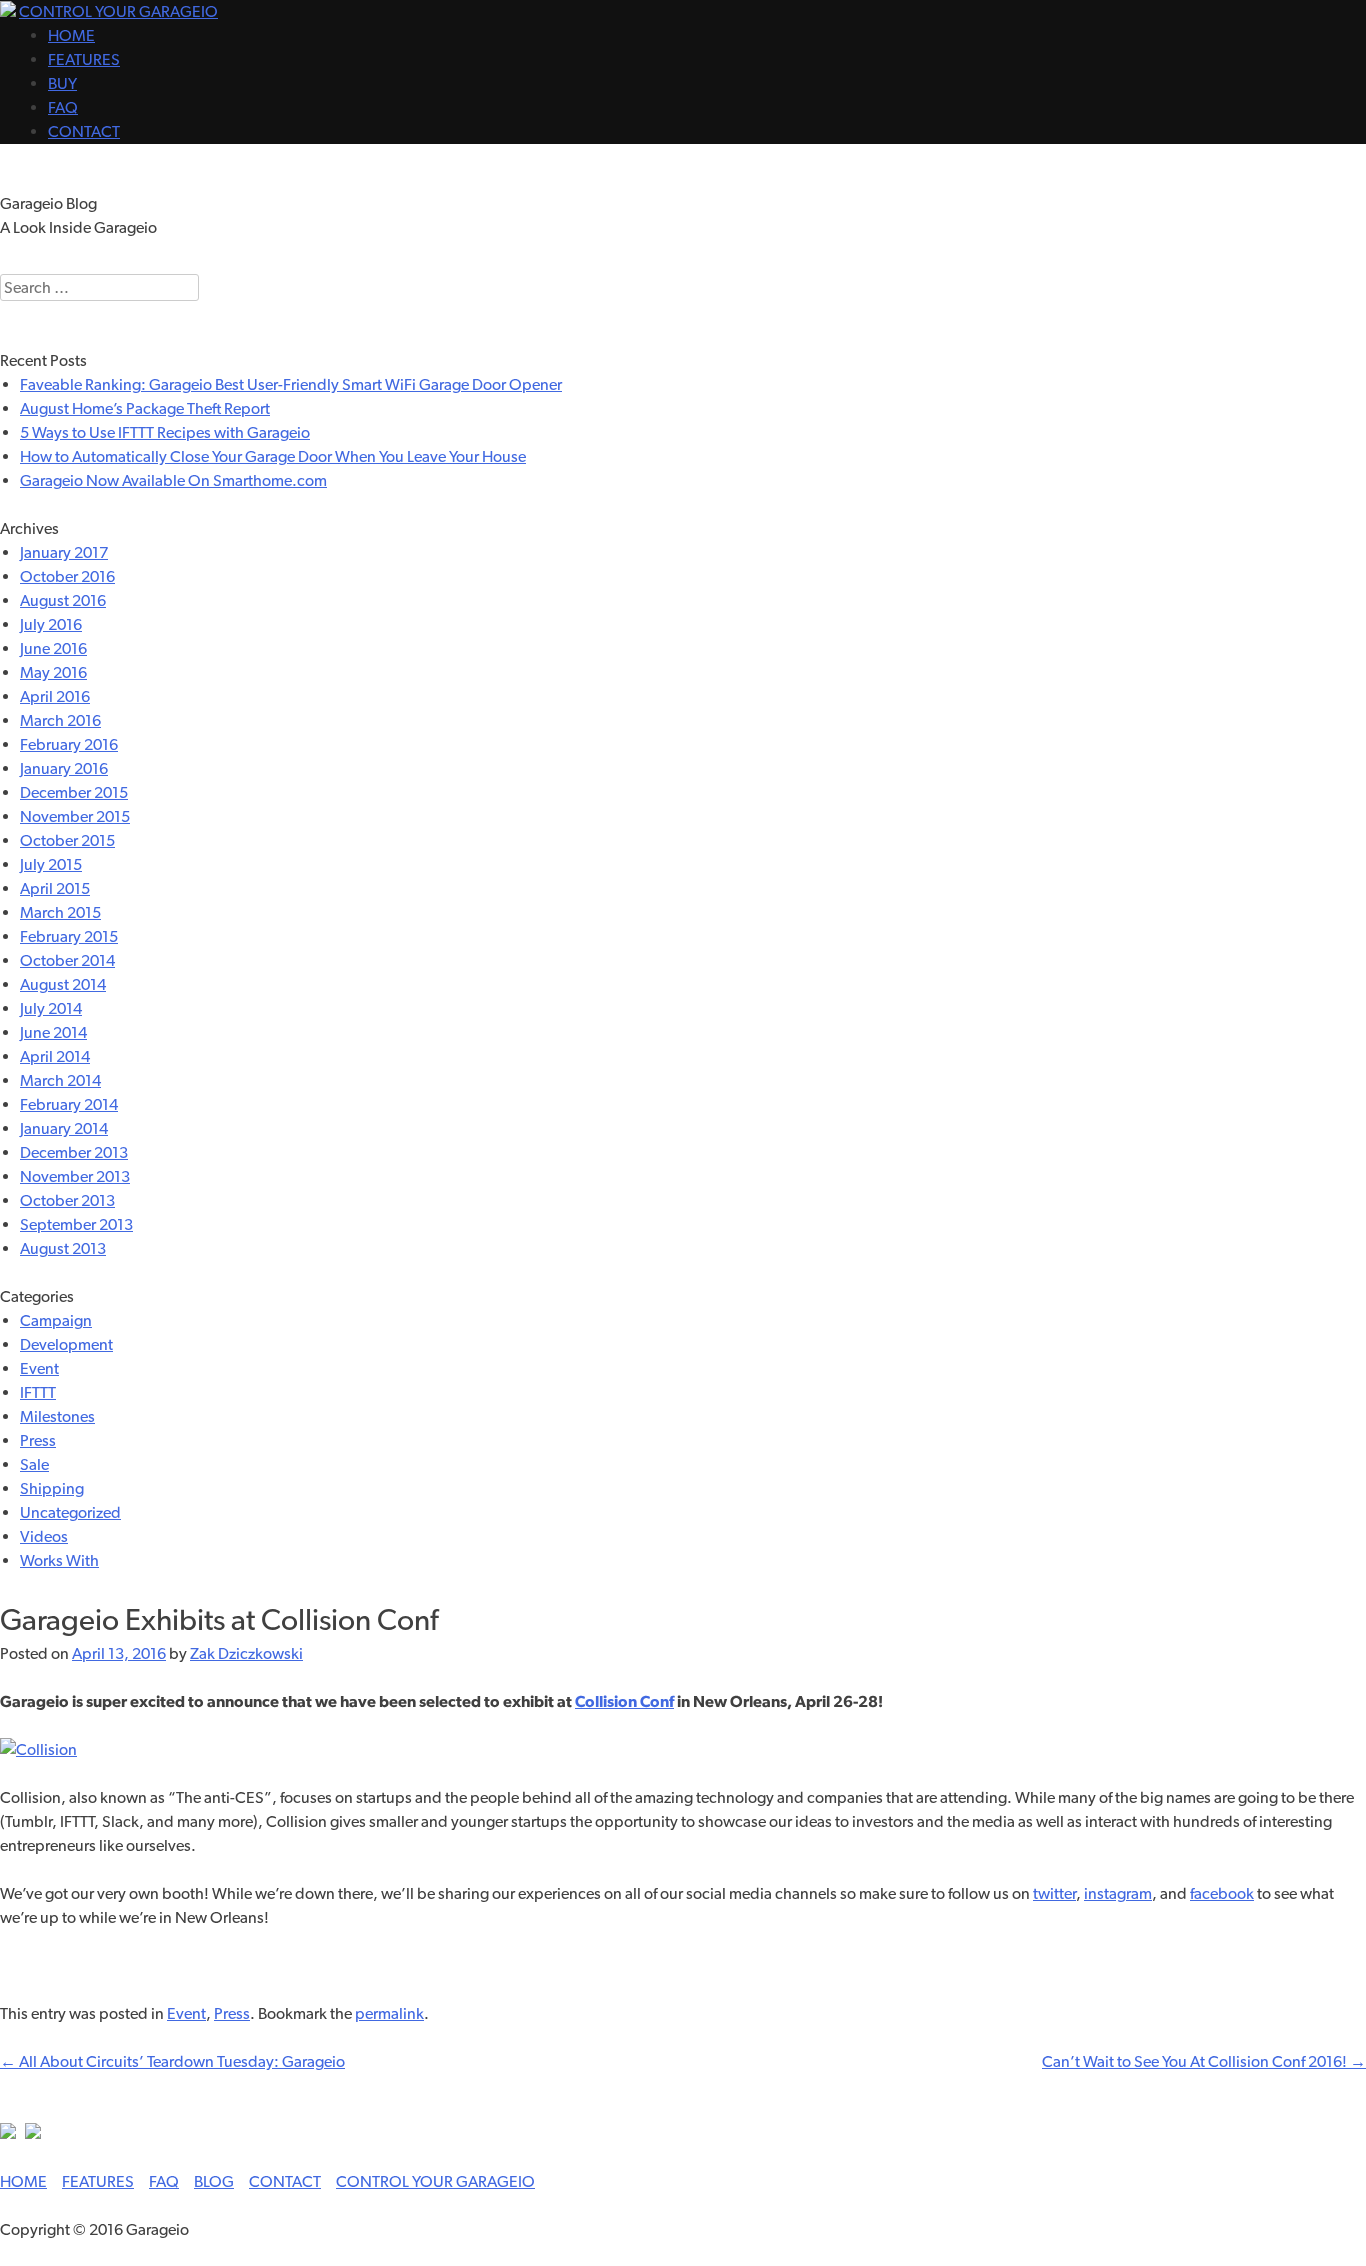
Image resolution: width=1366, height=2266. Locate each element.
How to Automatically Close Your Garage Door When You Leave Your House (273, 456)
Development (66, 1344)
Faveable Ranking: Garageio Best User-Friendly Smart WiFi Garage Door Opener (291, 384)
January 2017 (64, 552)
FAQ (63, 107)
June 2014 (53, 1032)
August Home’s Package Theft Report (145, 408)
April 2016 (55, 696)
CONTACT (84, 131)
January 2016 (64, 768)
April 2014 (55, 1056)
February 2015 (69, 936)
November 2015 (75, 816)
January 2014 (64, 1128)
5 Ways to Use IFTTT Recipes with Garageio (165, 432)
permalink (389, 2013)
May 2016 (53, 672)
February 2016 (69, 744)
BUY (62, 83)
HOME (71, 35)
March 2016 (60, 720)
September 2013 (76, 1224)
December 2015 (74, 792)
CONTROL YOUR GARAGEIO (118, 11)
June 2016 (53, 648)
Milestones (57, 1416)
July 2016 (51, 624)
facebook (1222, 1893)
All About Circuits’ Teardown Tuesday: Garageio (172, 2061)
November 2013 (75, 1176)
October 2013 (67, 1200)
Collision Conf (624, 1701)
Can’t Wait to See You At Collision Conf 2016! (1204, 2061)
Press (38, 1440)
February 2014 (69, 1104)
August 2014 (63, 984)
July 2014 (51, 1008)
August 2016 (63, 600)
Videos (44, 1536)
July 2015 (51, 864)
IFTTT (38, 1392)
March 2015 (60, 912)
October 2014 (67, 960)
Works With (59, 1560)
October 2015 (67, 840)
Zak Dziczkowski (246, 1653)
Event (39, 1368)
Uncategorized (70, 1512)
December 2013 (74, 1152)
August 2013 (63, 1248)
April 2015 (55, 888)
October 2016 (67, 576)
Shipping (52, 1488)
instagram (1118, 1893)
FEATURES (84, 59)
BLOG (214, 2181)
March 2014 (60, 1080)
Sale (34, 1464)
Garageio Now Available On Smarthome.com (173, 480)
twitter (1054, 1893)
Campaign (56, 1320)
